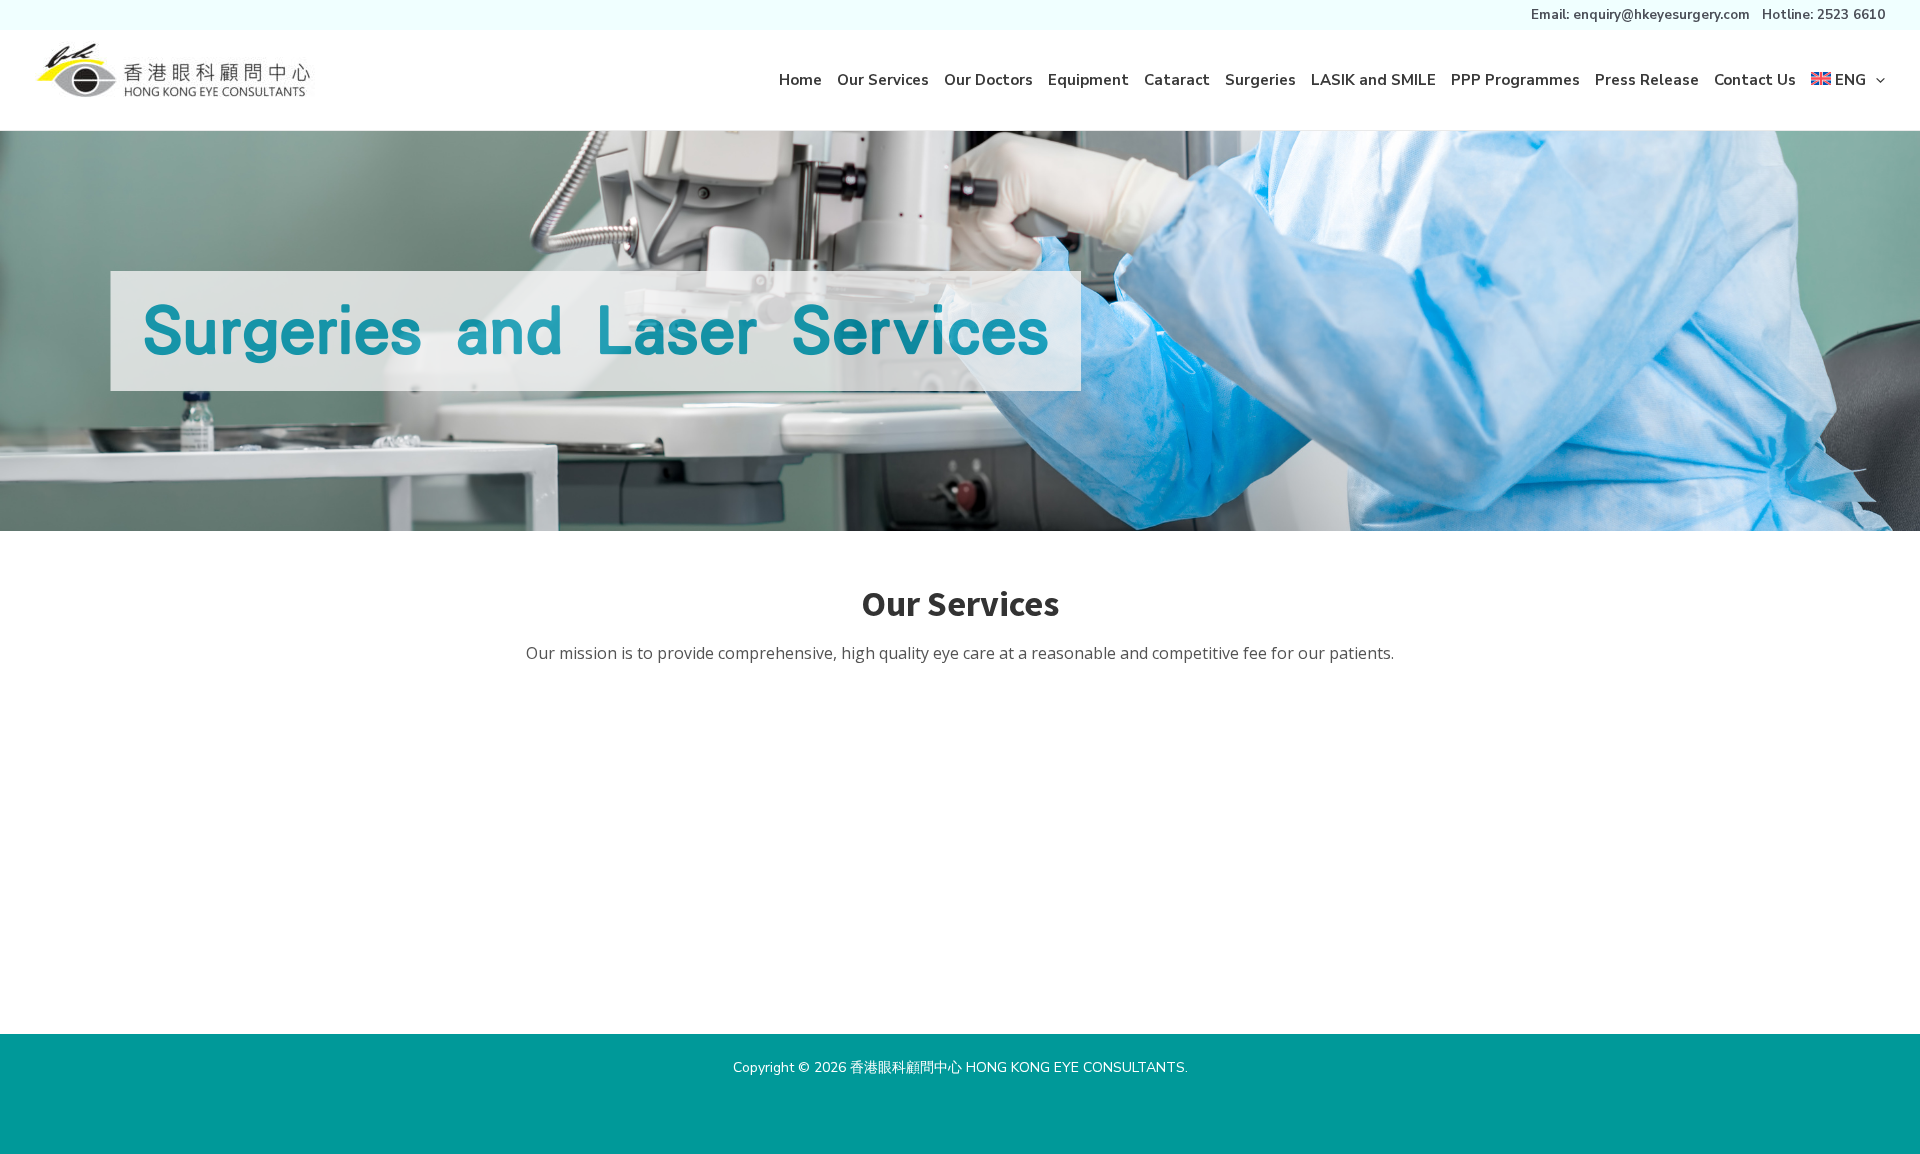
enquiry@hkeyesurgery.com (1661, 15)
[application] (1875, 80)
